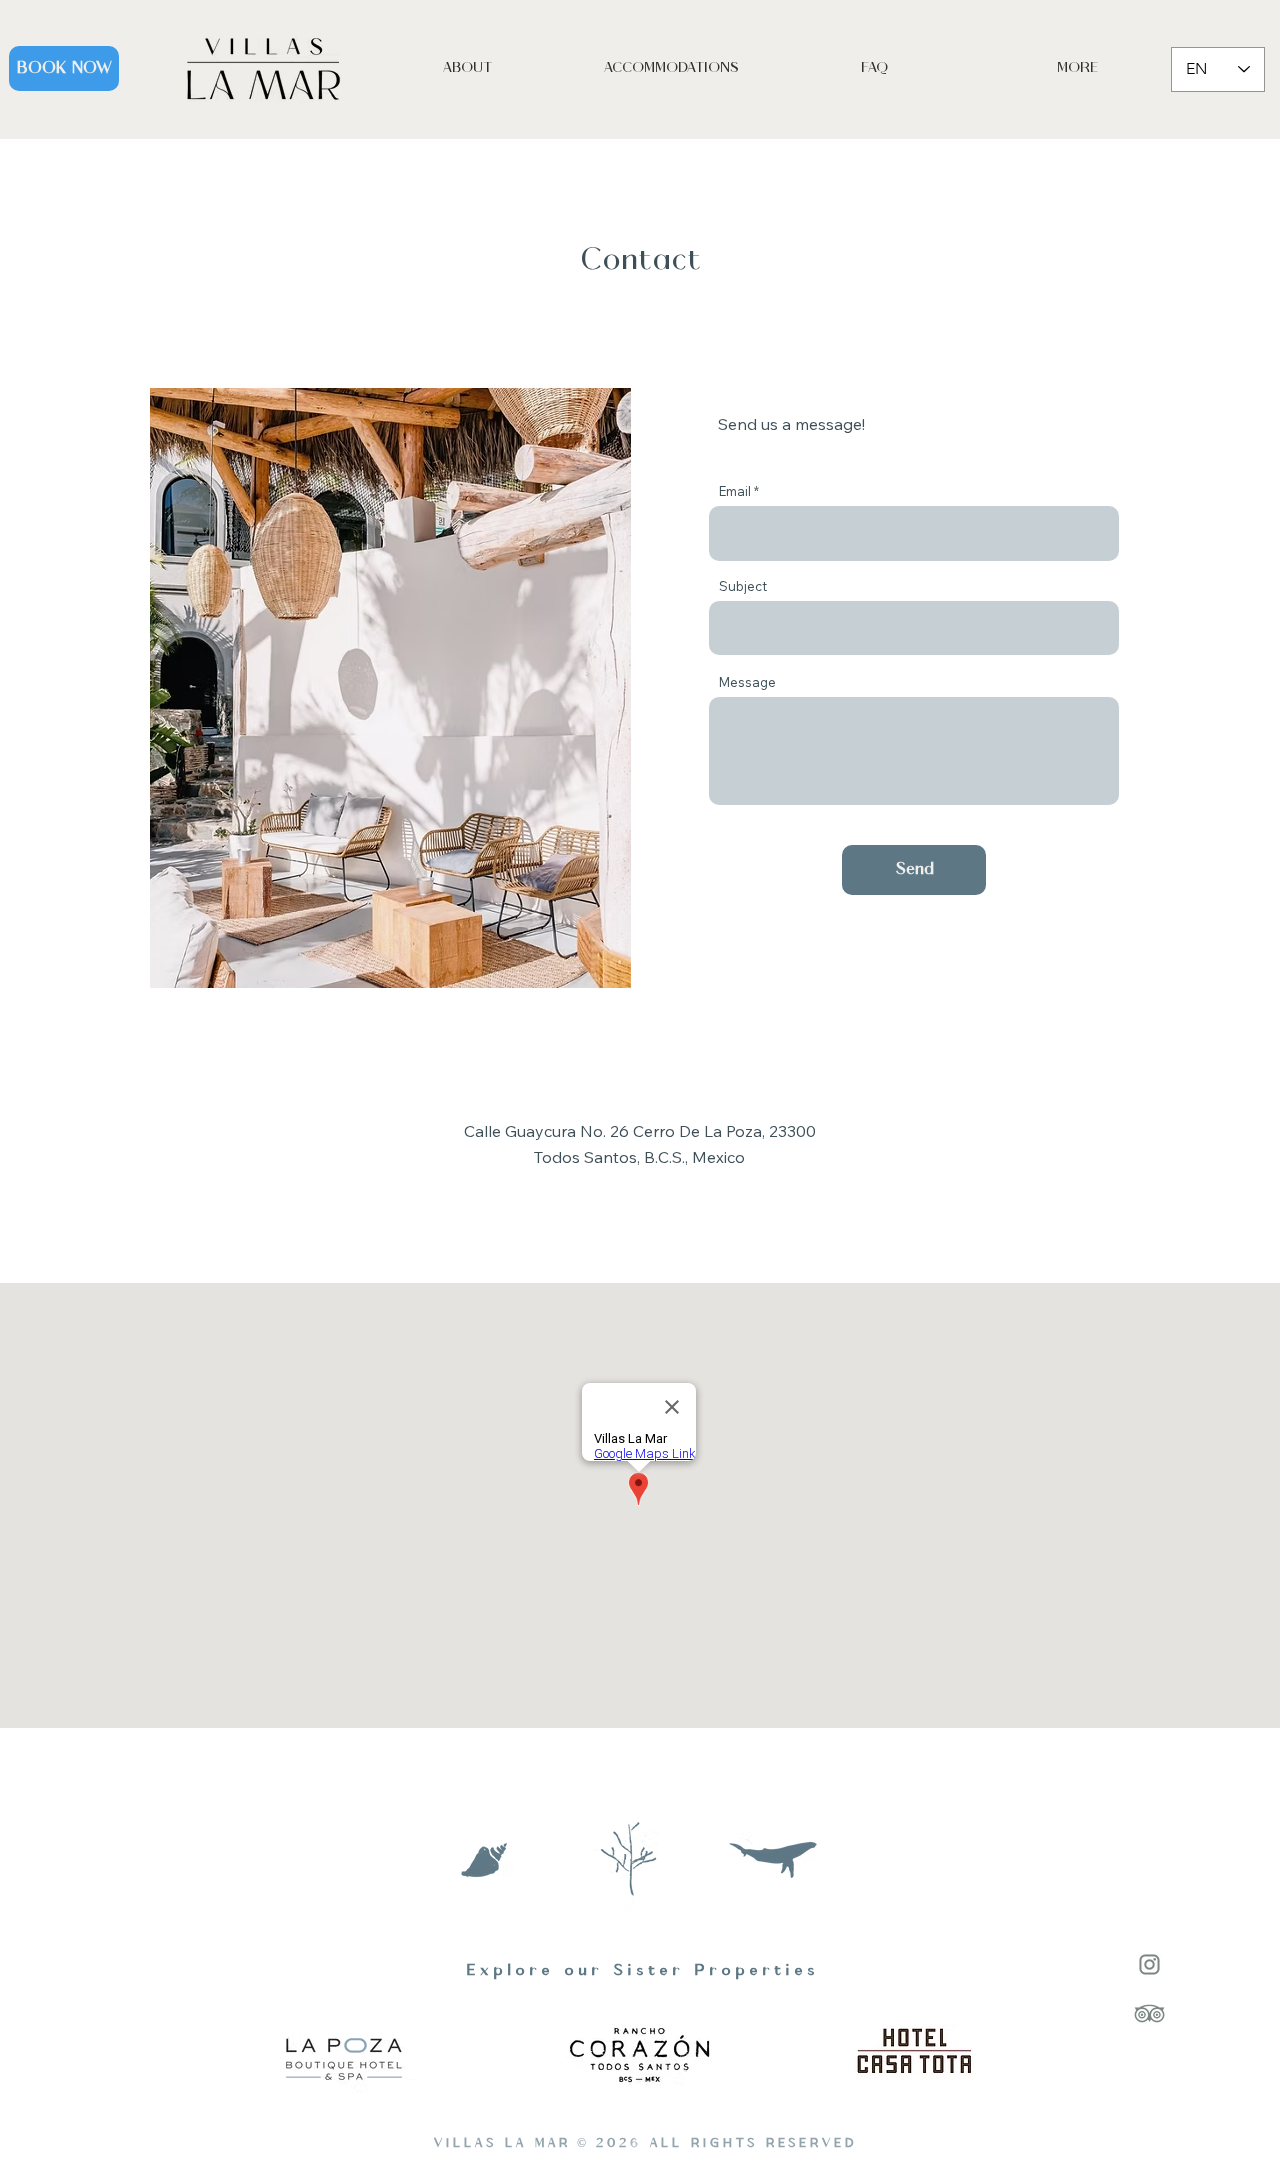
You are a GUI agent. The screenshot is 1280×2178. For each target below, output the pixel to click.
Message (747, 682)
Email (735, 491)
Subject (743, 586)
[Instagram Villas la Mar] (1149, 1964)
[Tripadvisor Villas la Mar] (1149, 2013)
